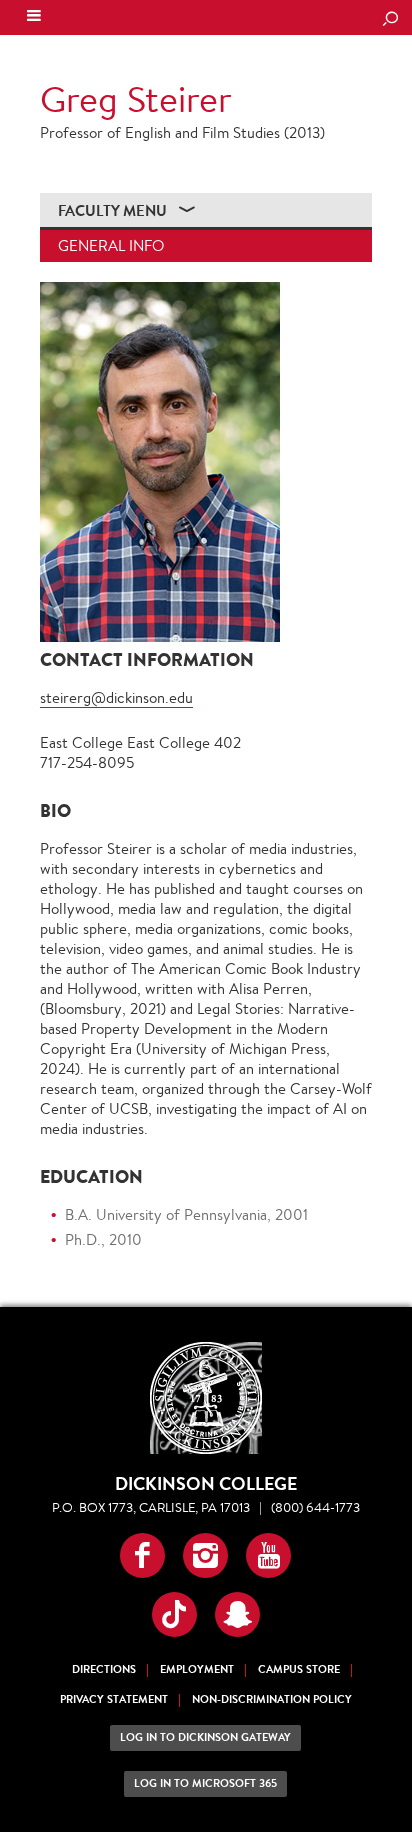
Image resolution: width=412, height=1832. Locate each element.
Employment (197, 1669)
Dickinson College (151, 18)
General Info (111, 245)
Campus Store (299, 1669)
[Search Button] (390, 20)
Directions (104, 1669)
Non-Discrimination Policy (272, 1699)
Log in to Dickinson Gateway (205, 1737)
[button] (142, 1555)
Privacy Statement (114, 1699)
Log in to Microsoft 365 (205, 1783)
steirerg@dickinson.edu (116, 697)
